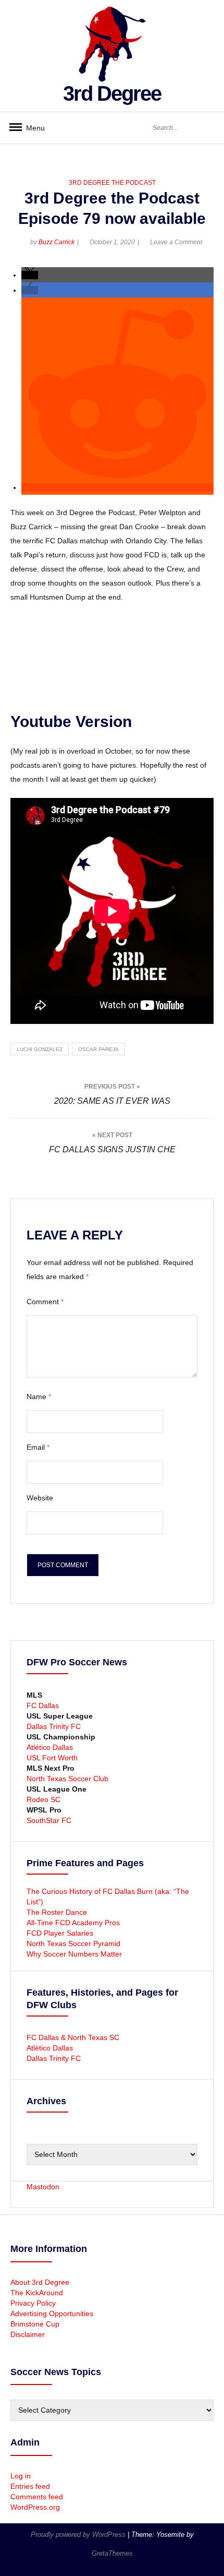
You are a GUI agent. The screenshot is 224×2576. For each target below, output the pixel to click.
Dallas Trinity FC (54, 1726)
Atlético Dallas (50, 1747)
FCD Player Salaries (60, 1933)
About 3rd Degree (40, 2282)
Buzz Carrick (57, 242)
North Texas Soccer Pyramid (73, 1943)
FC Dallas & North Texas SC (73, 2037)
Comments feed (37, 2497)
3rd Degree (112, 93)
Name (39, 1397)
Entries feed (30, 2486)
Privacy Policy (33, 2303)
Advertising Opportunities (52, 2313)
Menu (31, 128)
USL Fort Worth (52, 1758)
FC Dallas (43, 1706)
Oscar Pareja (98, 1049)
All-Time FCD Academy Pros (73, 1923)
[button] (30, 275)
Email (38, 1447)
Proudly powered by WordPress (79, 2535)
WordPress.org (35, 2507)
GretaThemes (112, 2553)
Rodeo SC (43, 1799)
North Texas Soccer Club (67, 1779)
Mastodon (43, 2187)
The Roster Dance (58, 1912)
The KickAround (37, 2293)
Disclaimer (28, 2334)
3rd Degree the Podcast (112, 183)
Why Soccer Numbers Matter (74, 1954)
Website (40, 1498)
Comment (45, 1302)
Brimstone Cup (35, 2324)
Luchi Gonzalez (40, 1049)
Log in (21, 2476)
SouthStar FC (49, 1820)
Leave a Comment (176, 242)
